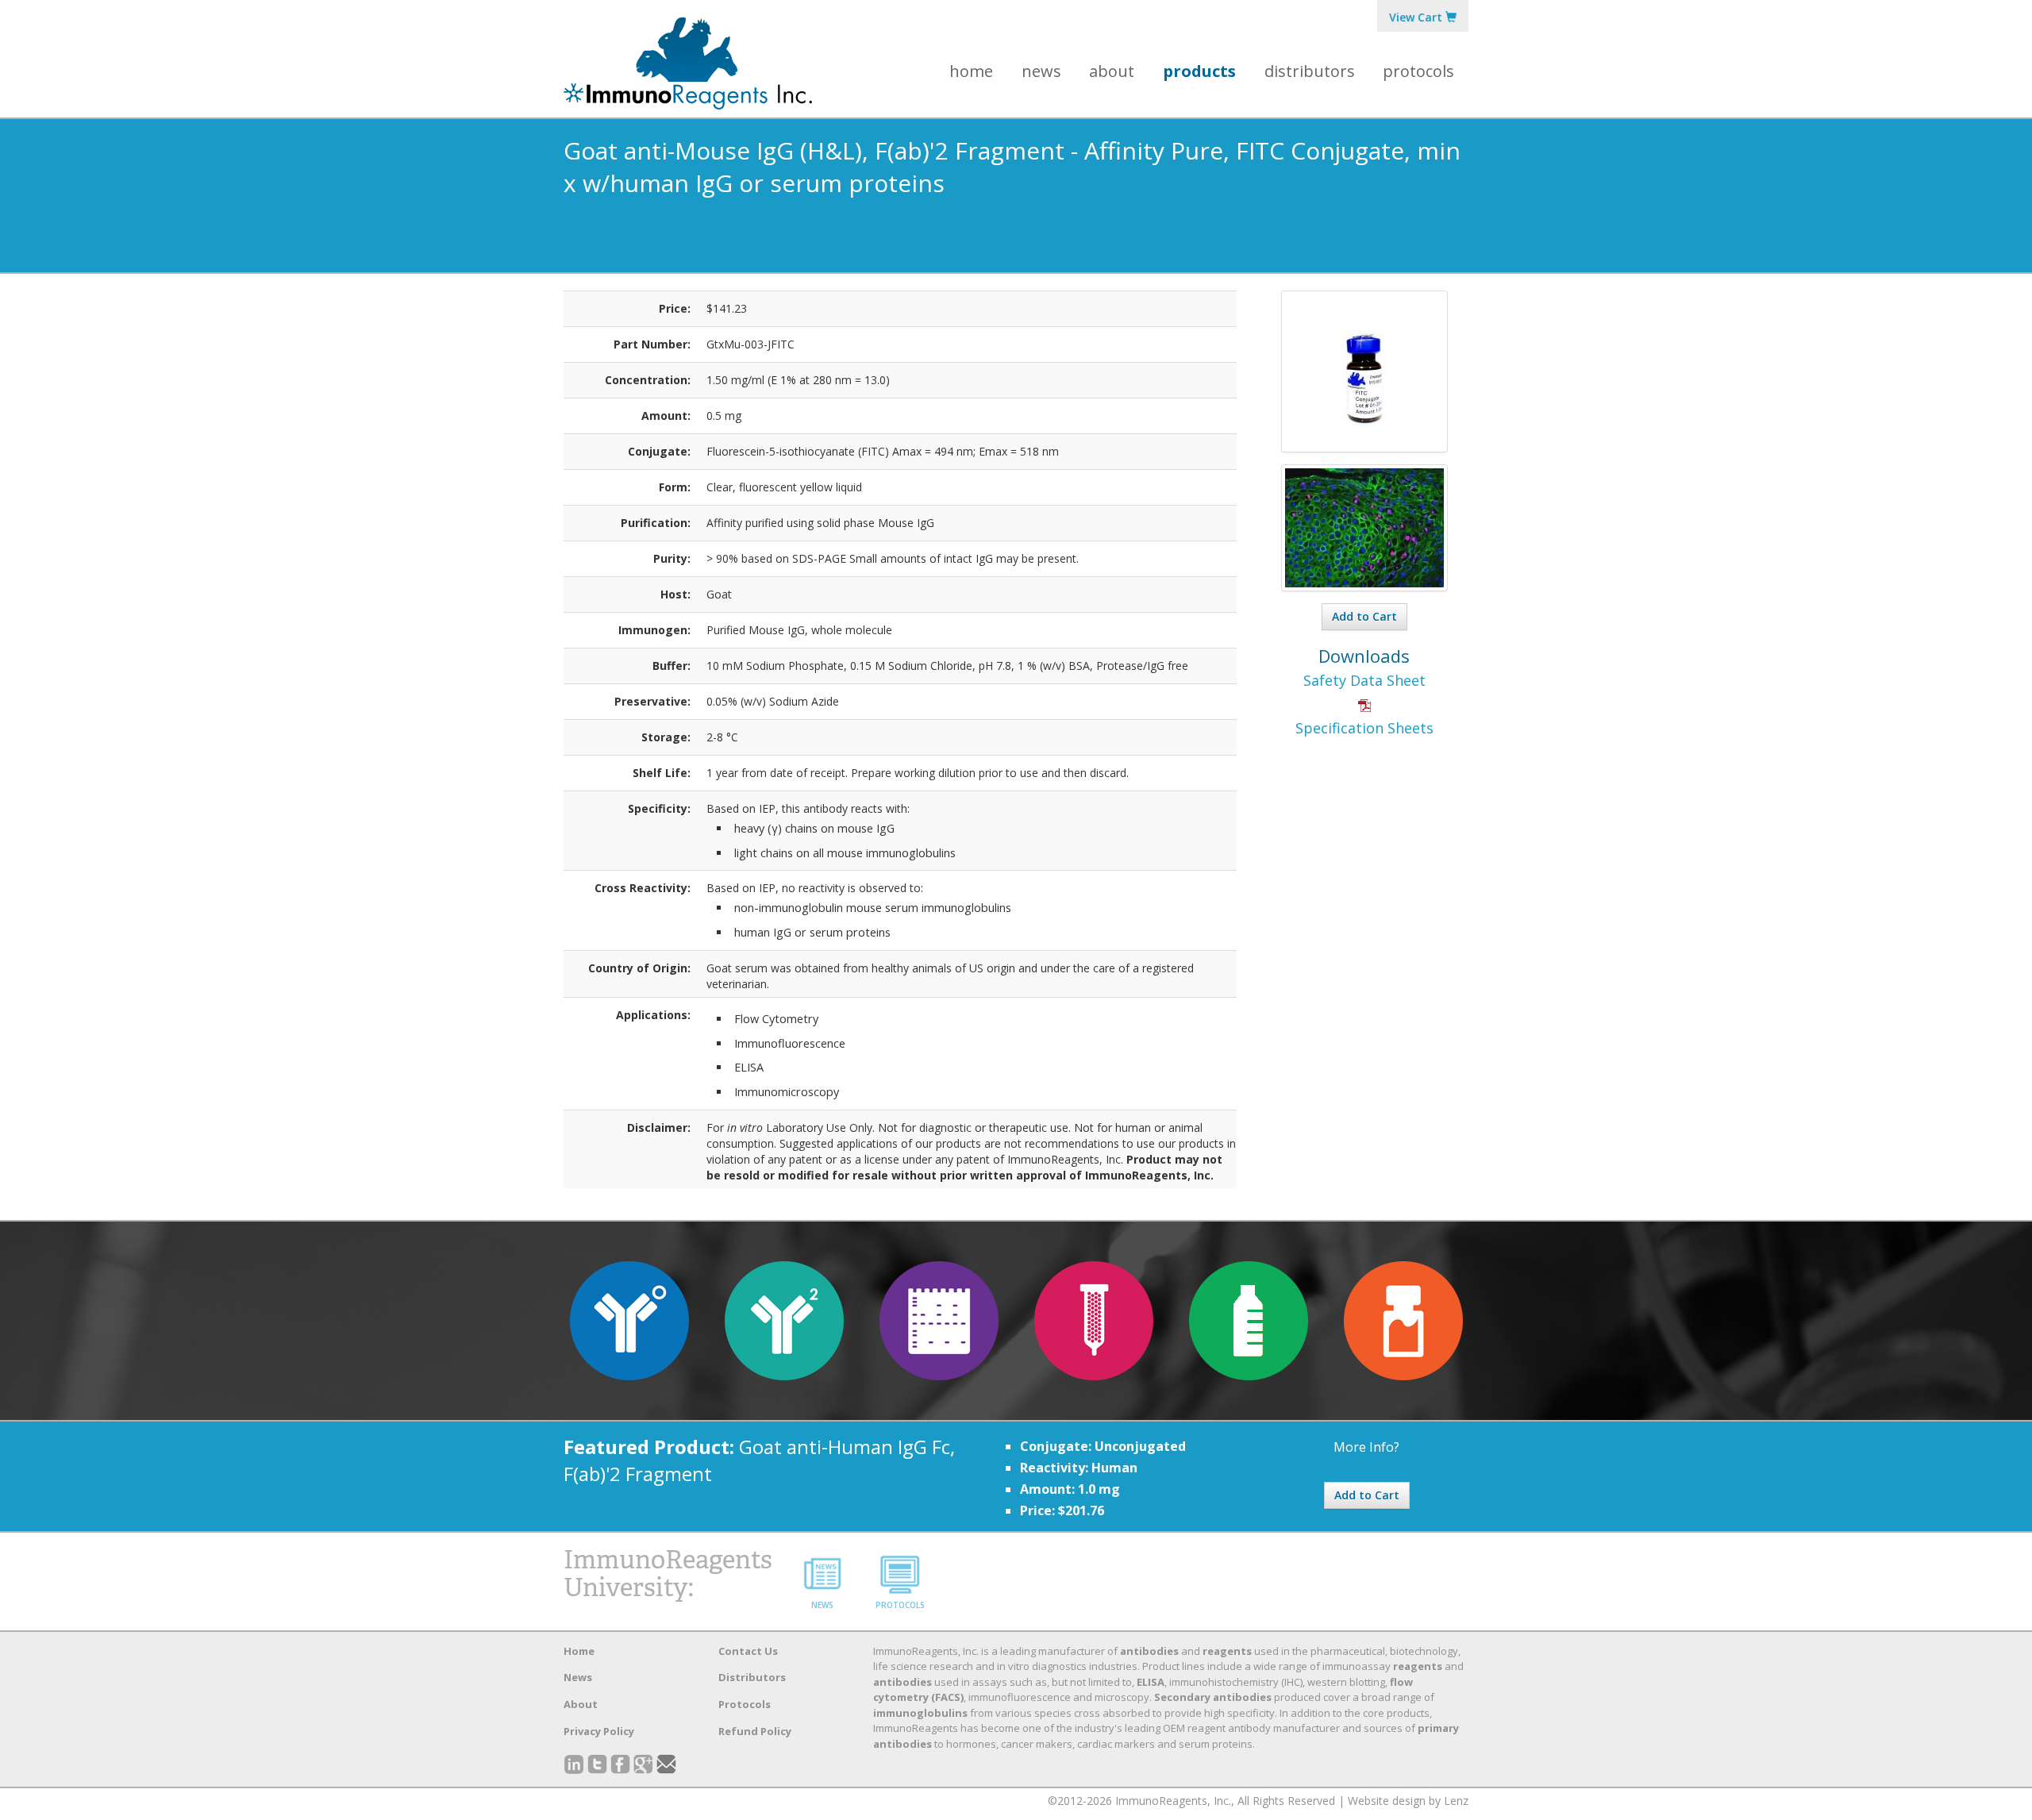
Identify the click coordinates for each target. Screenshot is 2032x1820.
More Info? (1366, 1447)
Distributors (1310, 71)
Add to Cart (1364, 616)
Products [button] (1199, 71)
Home (971, 71)
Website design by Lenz (1408, 1801)
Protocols (1418, 71)
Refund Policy (755, 1731)
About (581, 1704)
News (1041, 71)
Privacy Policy (599, 1731)
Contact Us (748, 1651)
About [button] (1112, 71)
